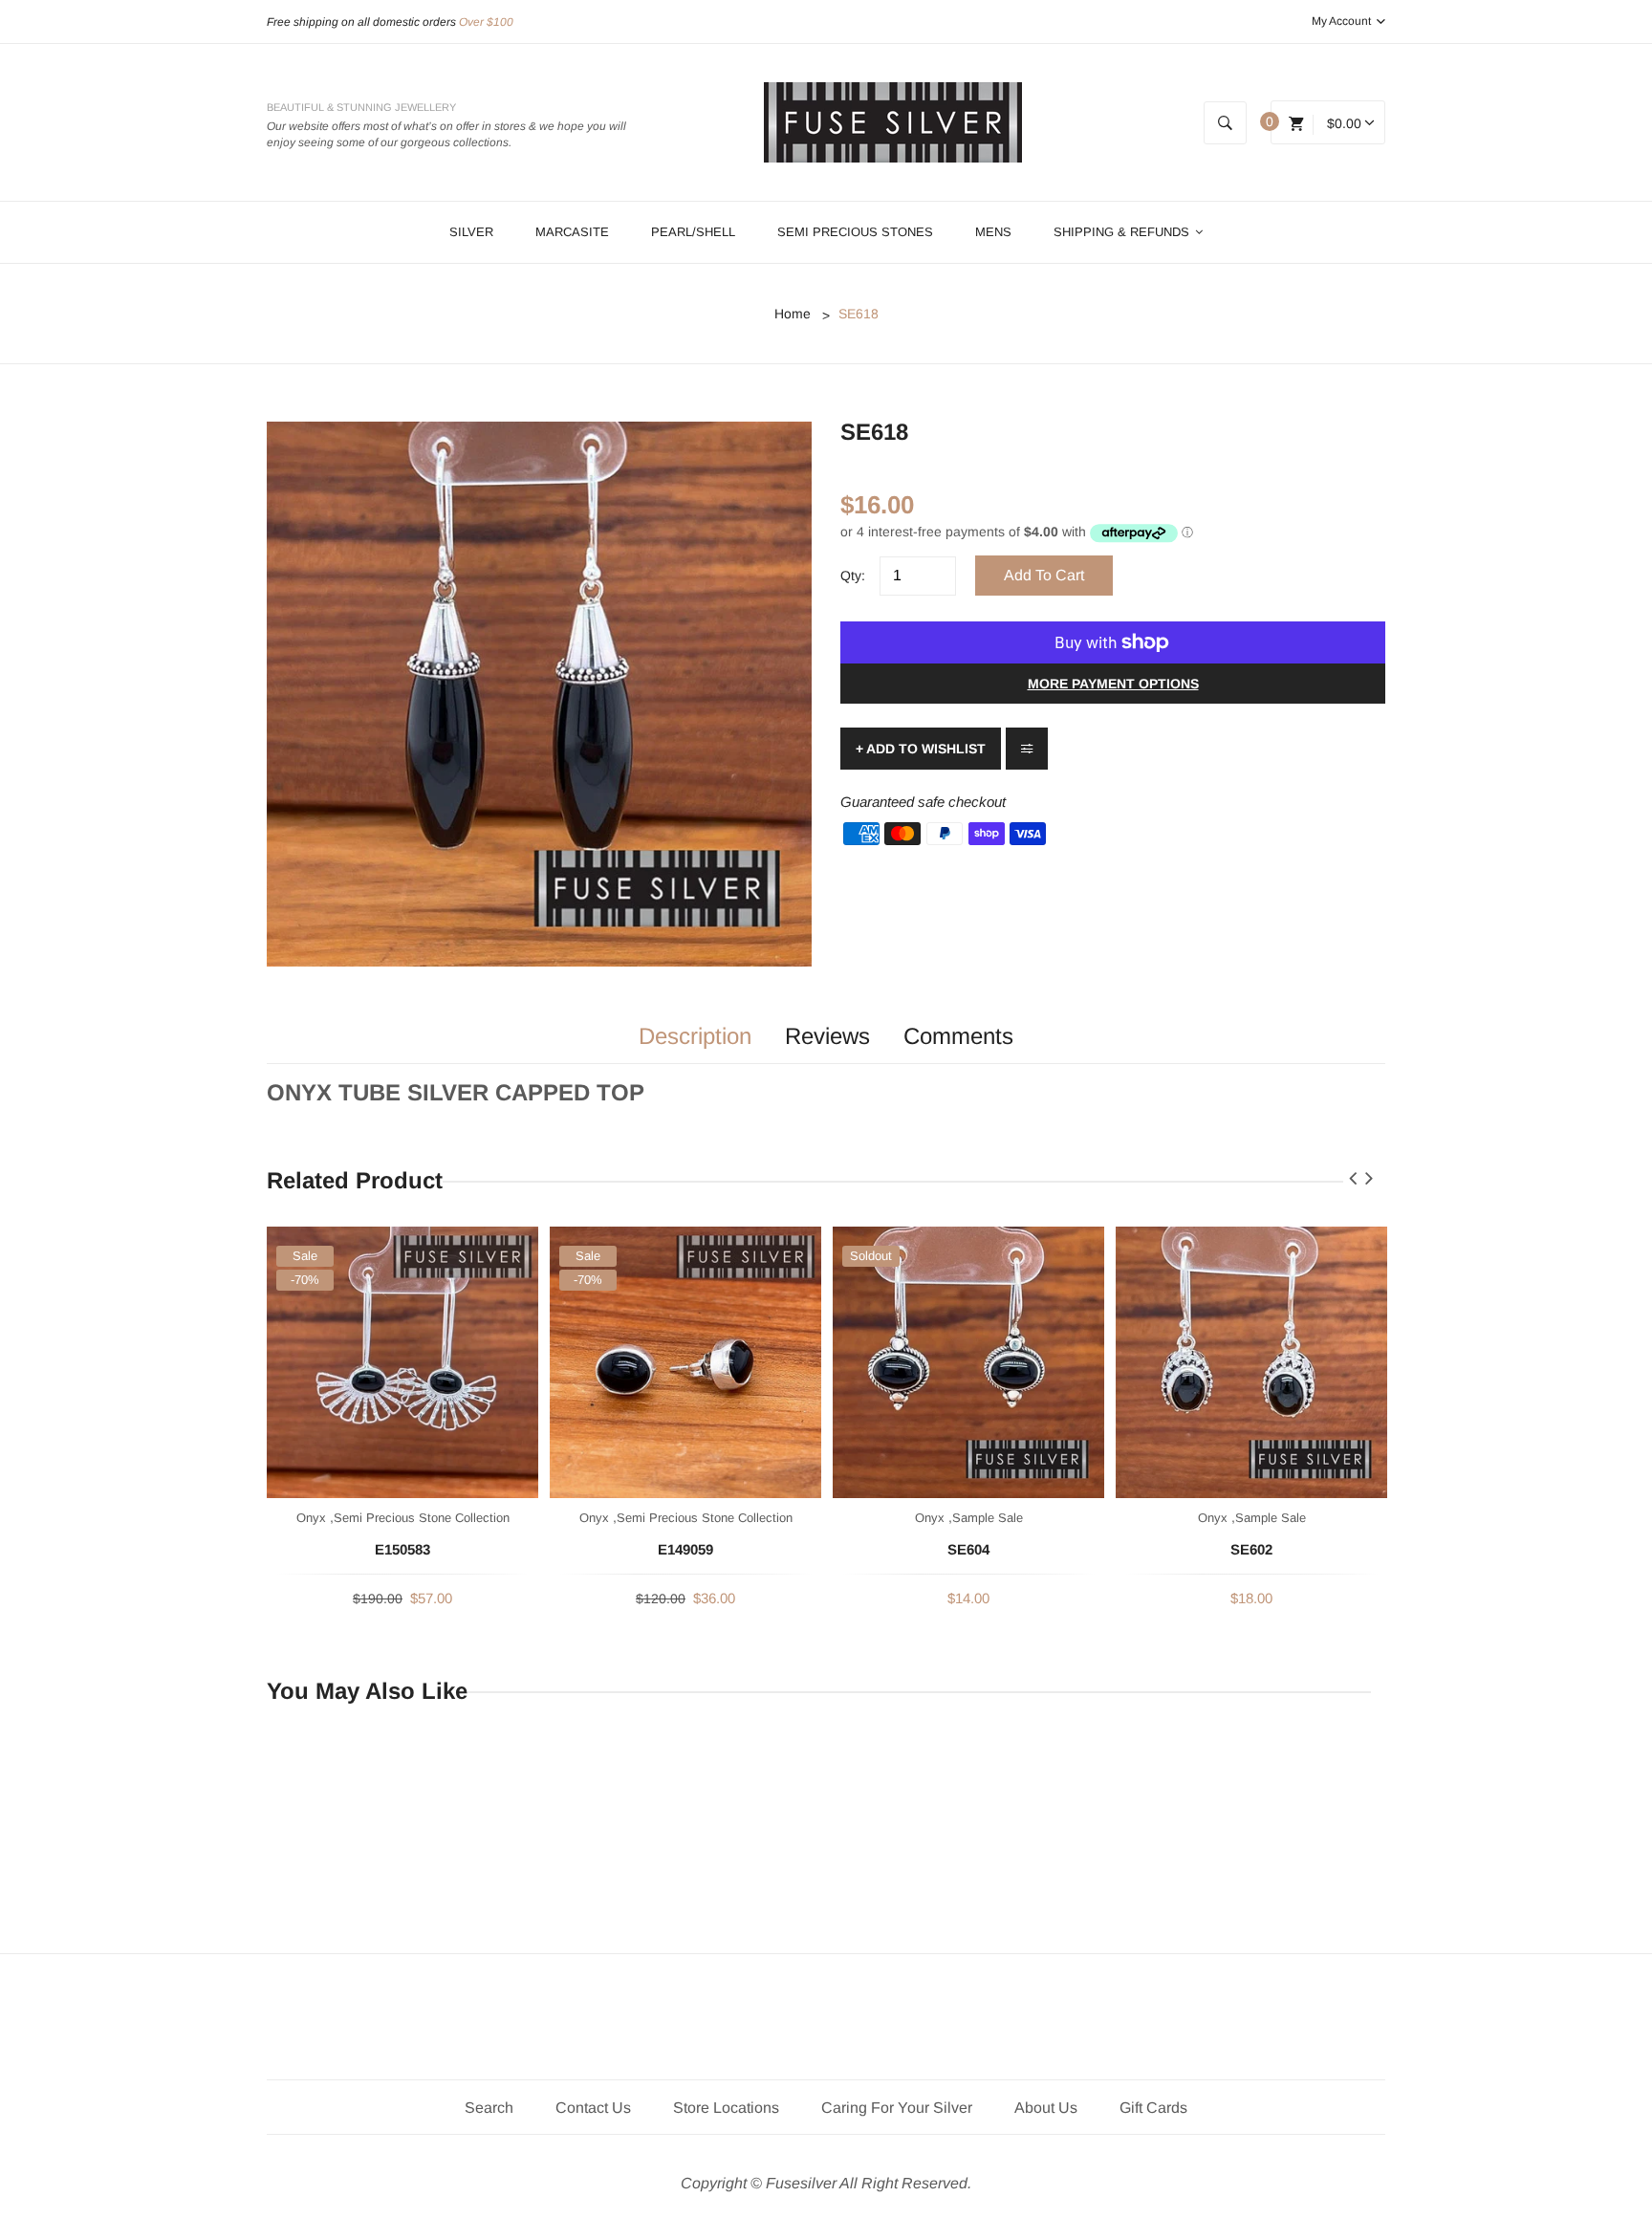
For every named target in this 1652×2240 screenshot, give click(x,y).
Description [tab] (695, 1036)
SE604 (968, 1549)
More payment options (1113, 684)
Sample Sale (988, 1518)
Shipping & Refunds (1123, 232)
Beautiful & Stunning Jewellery (361, 107)
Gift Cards (1153, 2108)
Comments (958, 1036)
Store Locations (726, 2108)
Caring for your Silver (897, 2108)
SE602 (1251, 1549)
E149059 (685, 1549)
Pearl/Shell (693, 232)
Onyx (311, 1518)
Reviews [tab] (827, 1036)
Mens (993, 232)
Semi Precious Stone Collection (422, 1518)
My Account (1343, 21)
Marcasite (572, 232)
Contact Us (593, 2108)
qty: (853, 576)
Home (793, 314)
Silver (471, 232)
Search (489, 2108)
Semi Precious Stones (855, 232)
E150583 (402, 1549)
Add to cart (1044, 575)
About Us (1046, 2108)
